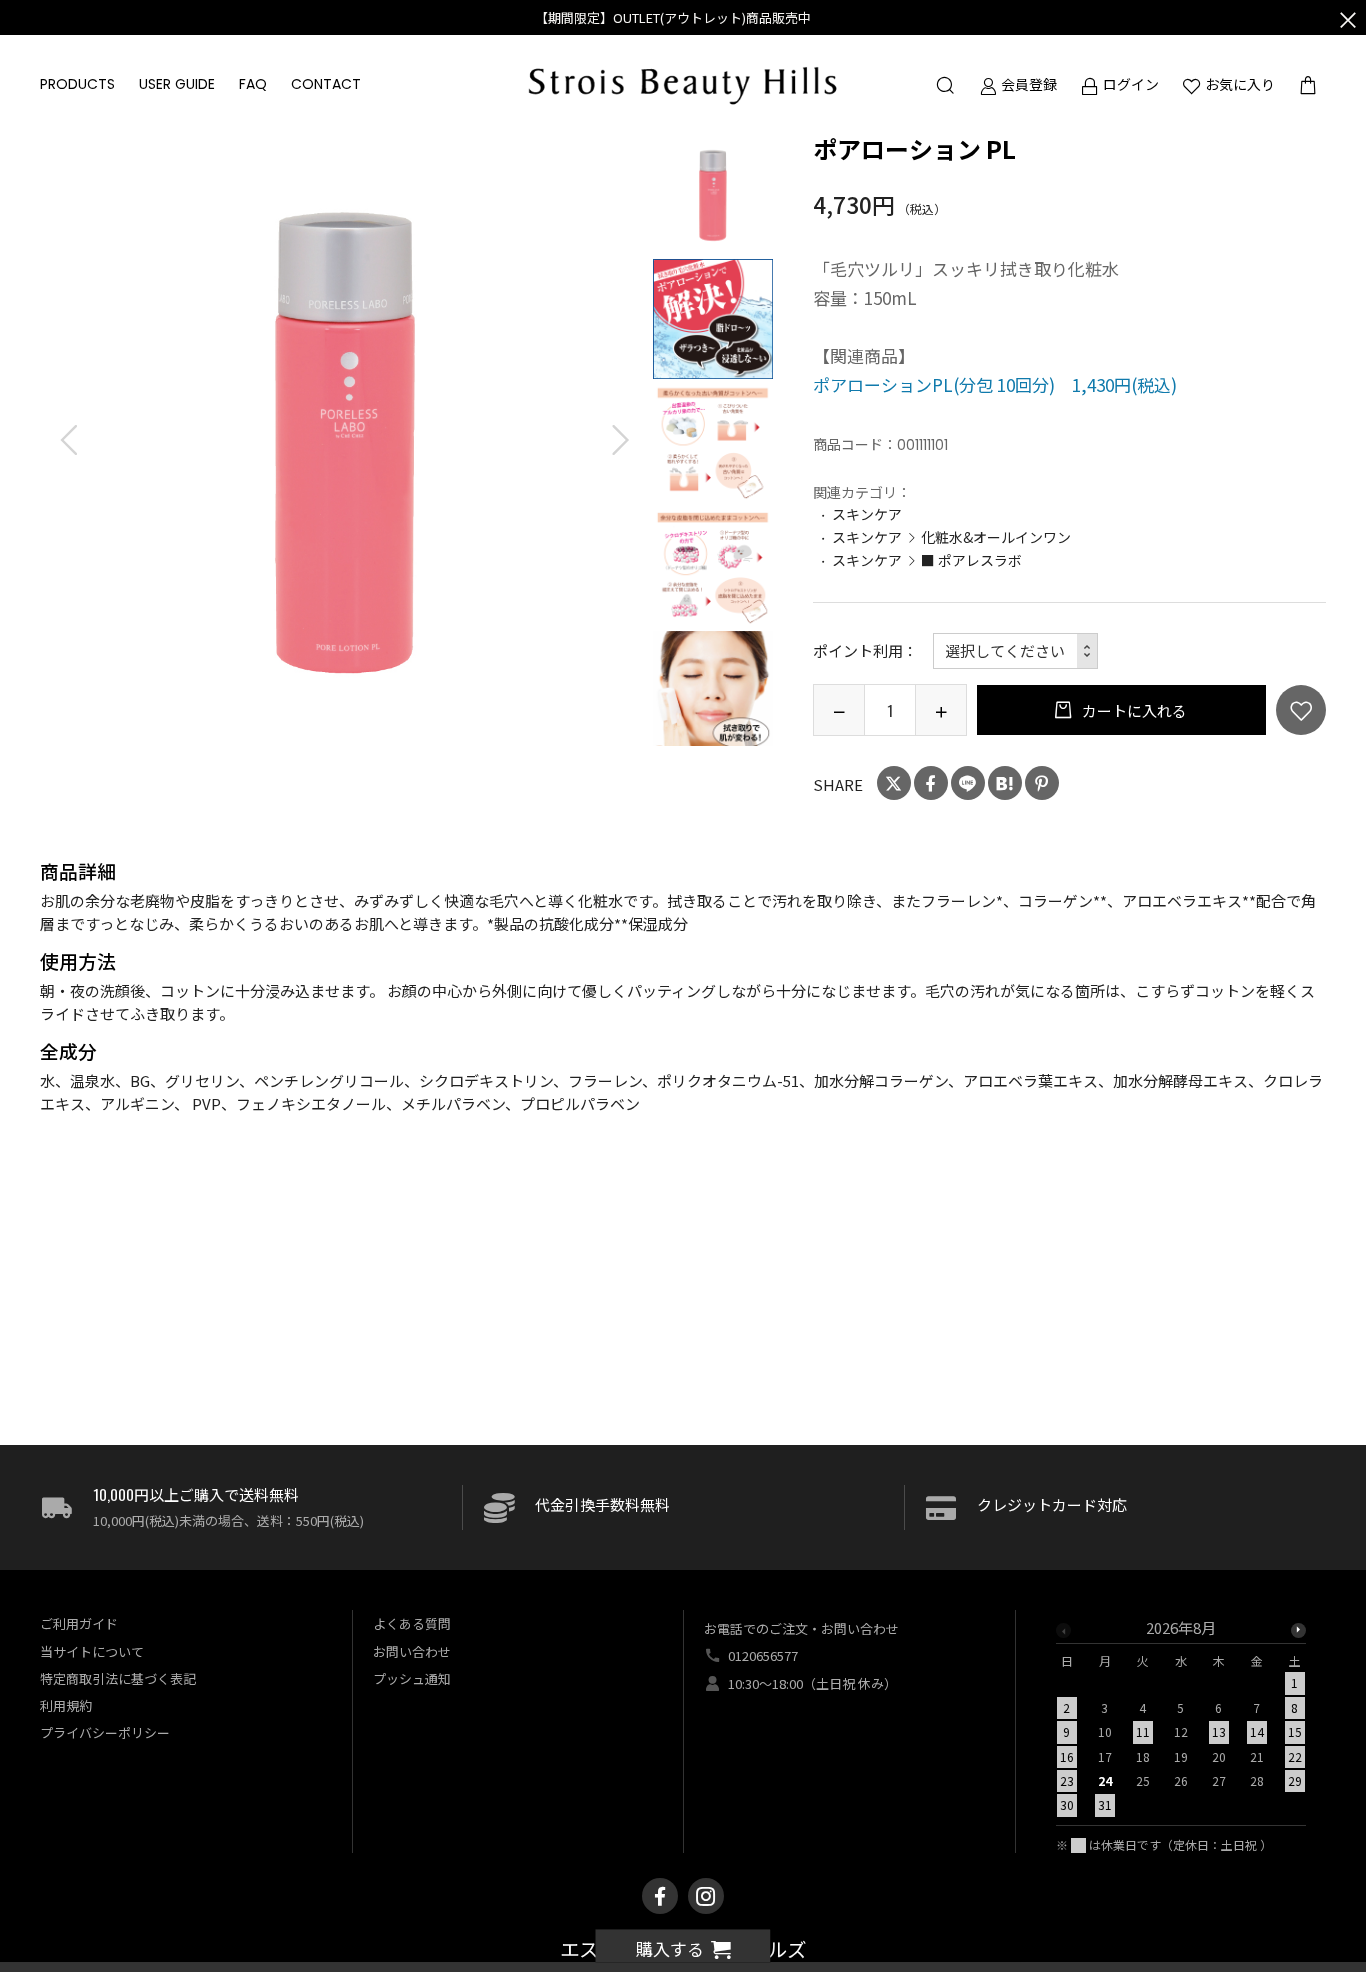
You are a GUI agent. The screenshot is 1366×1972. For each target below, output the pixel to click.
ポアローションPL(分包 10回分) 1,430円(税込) (995, 384)
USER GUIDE (177, 84)
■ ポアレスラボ (971, 560)
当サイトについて (92, 1651)
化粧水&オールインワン (996, 537)
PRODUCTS (77, 84)
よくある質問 (412, 1623)
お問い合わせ (412, 1651)
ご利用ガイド (79, 1623)
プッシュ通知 (412, 1678)
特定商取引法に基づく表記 (118, 1678)
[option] (345, 440)
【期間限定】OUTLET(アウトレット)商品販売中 (673, 17)
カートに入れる (1133, 710)
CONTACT (326, 84)
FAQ (253, 84)
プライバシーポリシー (105, 1732)
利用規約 (66, 1705)
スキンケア (867, 514)
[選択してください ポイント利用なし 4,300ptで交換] (1015, 651)
